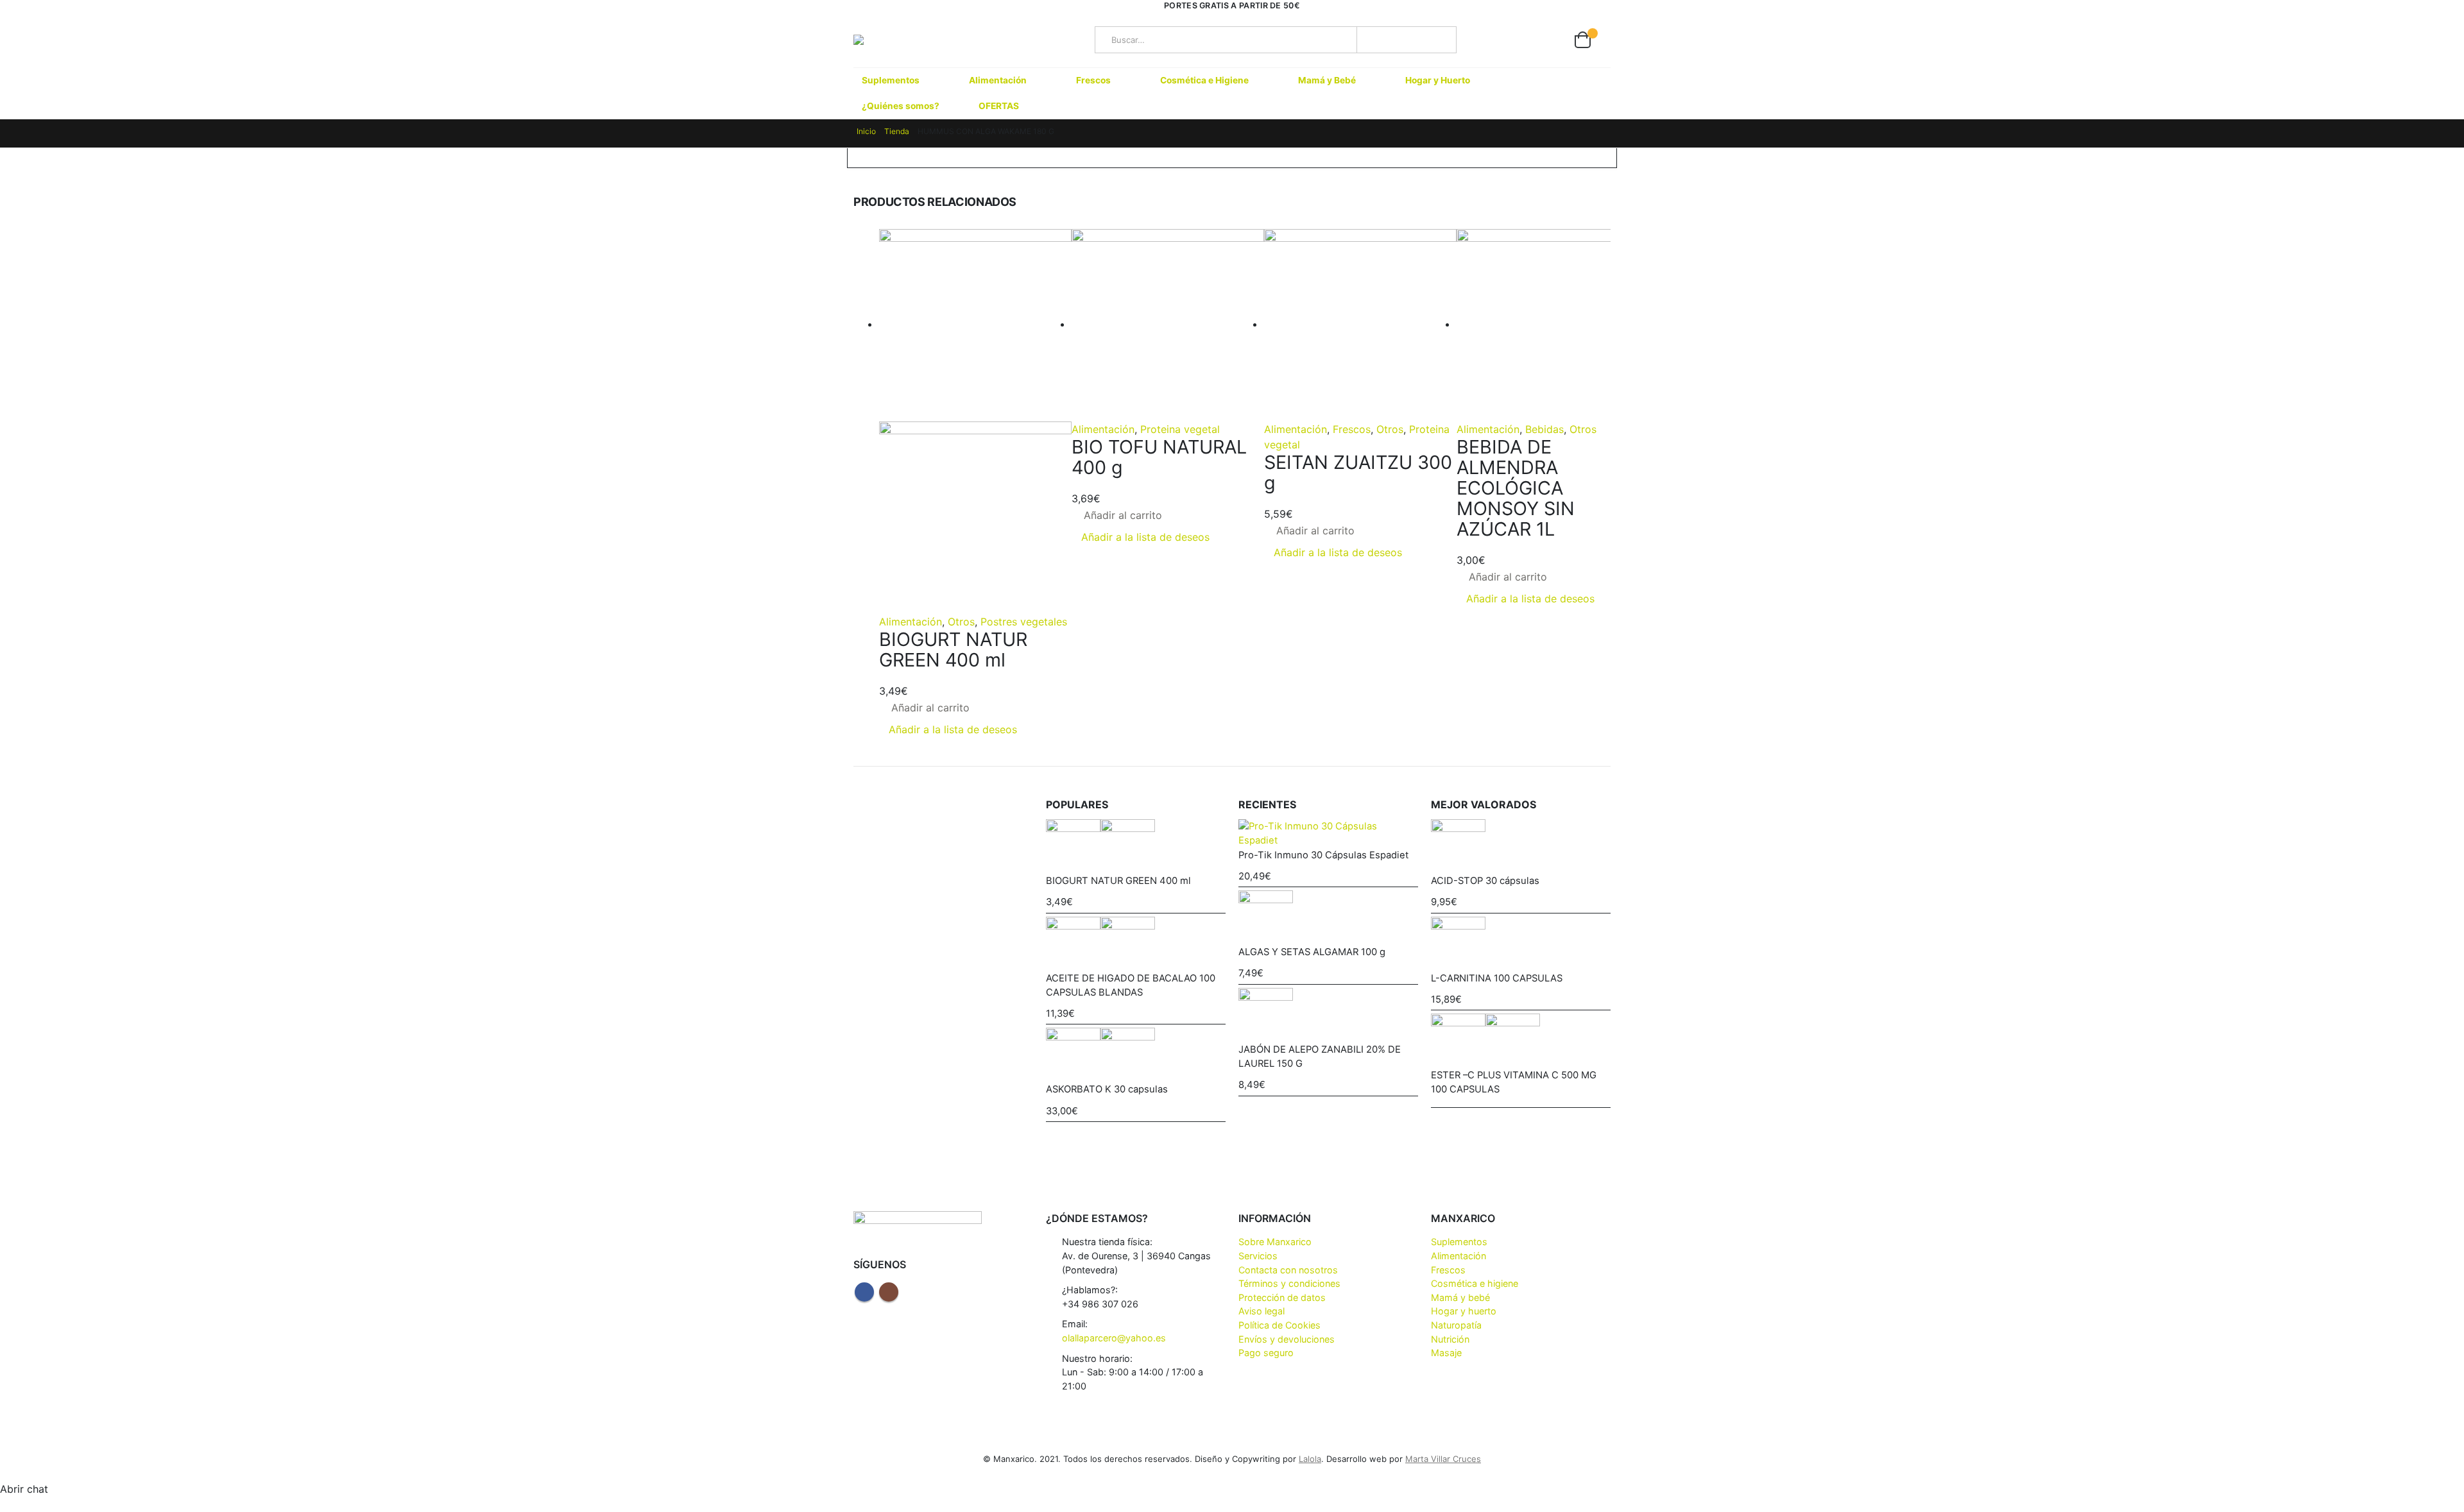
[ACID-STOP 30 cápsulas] (1521, 846)
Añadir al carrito (930, 708)
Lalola (1310, 1459)
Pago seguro (1266, 1353)
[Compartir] (2422, 14)
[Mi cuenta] (1521, 40)
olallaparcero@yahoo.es (1114, 1338)
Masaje (1446, 1353)
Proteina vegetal (1180, 429)
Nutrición (1450, 1339)
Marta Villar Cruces (1443, 1459)
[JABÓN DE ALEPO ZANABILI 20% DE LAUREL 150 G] (1328, 1015)
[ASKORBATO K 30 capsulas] (1136, 1055)
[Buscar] (1430, 40)
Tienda (897, 131)
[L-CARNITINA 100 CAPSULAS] (1521, 944)
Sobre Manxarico (1275, 1242)
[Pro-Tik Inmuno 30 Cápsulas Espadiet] (1328, 834)
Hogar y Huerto (1438, 80)
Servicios (1258, 1256)
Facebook (864, 1292)
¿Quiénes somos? (901, 106)
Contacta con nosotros (1288, 1270)
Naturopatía (1456, 1325)
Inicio (866, 131)
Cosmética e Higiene (1204, 80)
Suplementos (891, 80)
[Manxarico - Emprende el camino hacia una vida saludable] (884, 40)
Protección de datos (1282, 1297)
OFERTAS (999, 106)
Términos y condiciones (1289, 1283)
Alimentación (998, 80)
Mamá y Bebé (1327, 80)
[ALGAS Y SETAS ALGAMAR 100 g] (1328, 918)
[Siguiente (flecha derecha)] (2442, 756)
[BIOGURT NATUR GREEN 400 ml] (1136, 846)
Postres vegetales (1024, 622)
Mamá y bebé (1460, 1297)
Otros (961, 622)
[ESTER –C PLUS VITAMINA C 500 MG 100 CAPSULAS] (1521, 1041)
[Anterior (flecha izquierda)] (22, 756)
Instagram (889, 1292)
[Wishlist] (1551, 40)
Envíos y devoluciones (1287, 1339)
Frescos (1093, 80)
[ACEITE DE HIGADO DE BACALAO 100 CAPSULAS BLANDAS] (1136, 944)
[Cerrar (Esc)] (2450, 14)
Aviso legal (1262, 1311)
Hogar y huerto (1464, 1311)
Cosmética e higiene (1475, 1283)
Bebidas (1544, 429)
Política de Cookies (1279, 1325)
